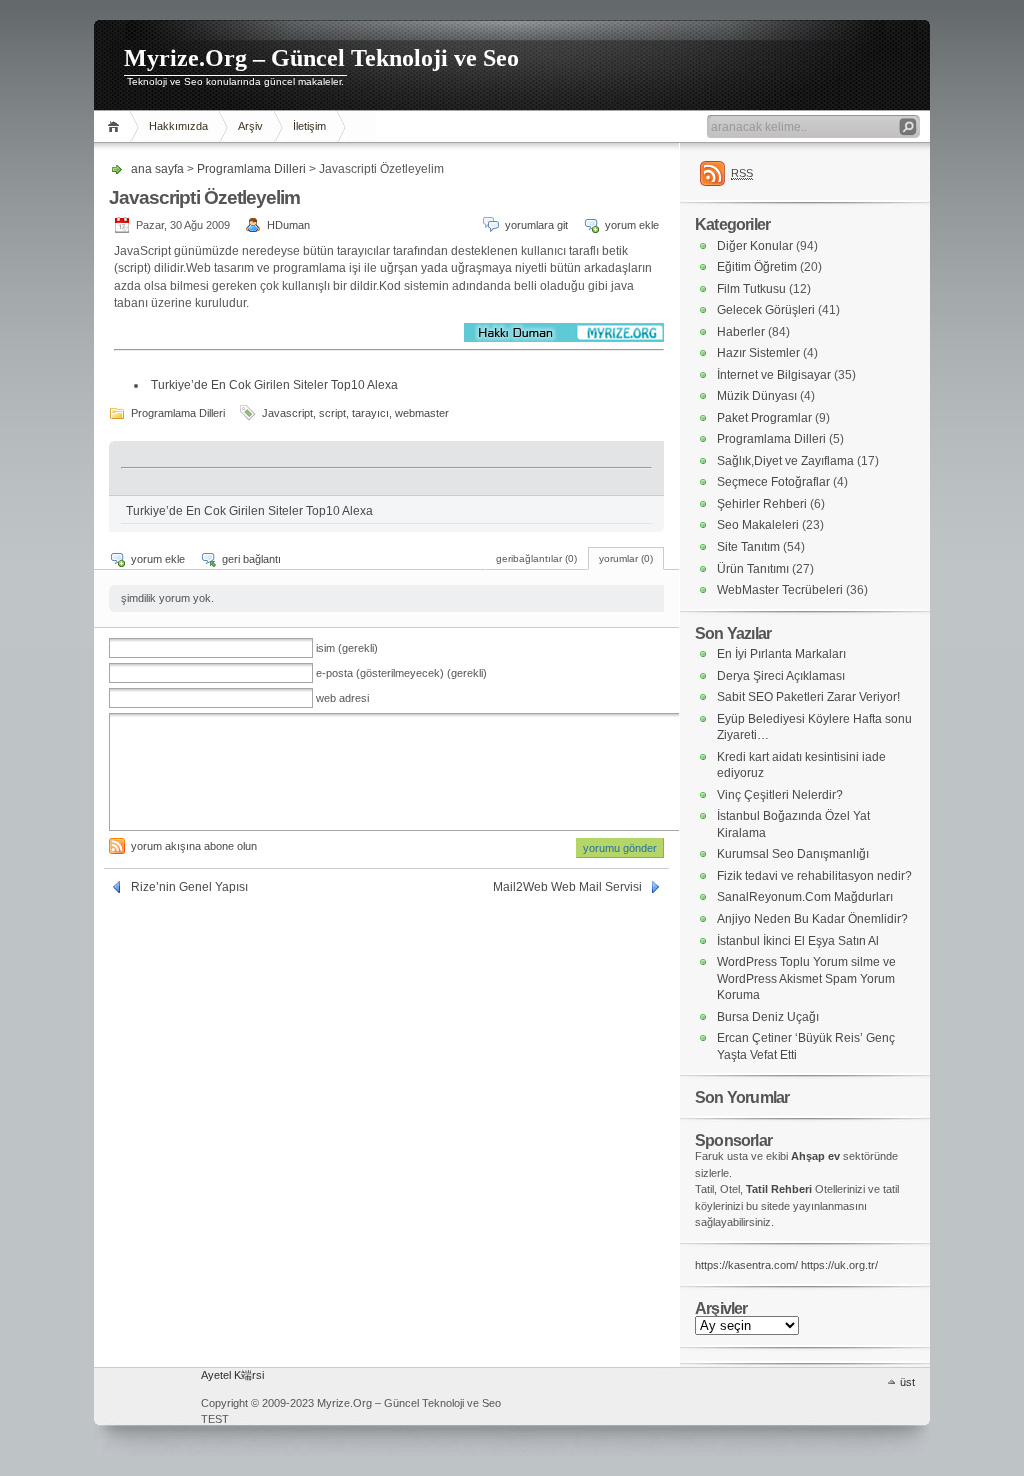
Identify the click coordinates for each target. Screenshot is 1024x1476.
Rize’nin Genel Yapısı (189, 887)
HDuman (288, 225)
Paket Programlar (764, 418)
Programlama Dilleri (251, 169)
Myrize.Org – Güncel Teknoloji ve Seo (321, 58)
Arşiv (250, 126)
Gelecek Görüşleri (766, 310)
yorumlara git (536, 225)
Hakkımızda (178, 126)
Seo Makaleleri (758, 525)
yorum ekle (632, 225)
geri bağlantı (251, 559)
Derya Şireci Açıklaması (781, 676)
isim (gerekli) (347, 648)
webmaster (422, 413)
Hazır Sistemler (758, 353)
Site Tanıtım (748, 547)
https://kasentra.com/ (746, 1265)
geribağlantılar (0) (536, 558)
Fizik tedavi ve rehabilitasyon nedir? (814, 876)
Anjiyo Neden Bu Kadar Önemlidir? (812, 919)
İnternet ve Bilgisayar (774, 375)
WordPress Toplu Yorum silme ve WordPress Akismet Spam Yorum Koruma (806, 978)
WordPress (145, 1396)
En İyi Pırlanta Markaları (781, 654)
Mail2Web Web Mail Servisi (567, 887)
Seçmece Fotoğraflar (773, 482)
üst (907, 1382)
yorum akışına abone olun (194, 846)
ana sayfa (116, 126)
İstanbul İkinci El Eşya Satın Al (798, 941)
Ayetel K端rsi (232, 1375)
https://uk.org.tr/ (839, 1265)
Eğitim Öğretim (757, 267)
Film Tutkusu (751, 289)
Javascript (287, 413)
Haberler (741, 332)
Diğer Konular (755, 246)
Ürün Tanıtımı (753, 569)
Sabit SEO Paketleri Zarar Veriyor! (808, 697)
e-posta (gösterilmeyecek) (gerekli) (401, 673)
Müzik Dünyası (757, 396)
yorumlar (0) (626, 558)
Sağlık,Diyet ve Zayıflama (785, 461)
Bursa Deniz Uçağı (768, 1017)
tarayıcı (370, 413)
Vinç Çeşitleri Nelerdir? (780, 795)
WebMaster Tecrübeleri (780, 590)
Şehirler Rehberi (762, 504)
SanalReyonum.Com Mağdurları (805, 897)
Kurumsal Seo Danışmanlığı (793, 854)
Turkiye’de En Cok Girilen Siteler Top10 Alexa (274, 385)
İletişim (309, 126)
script (332, 413)
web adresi (342, 698)
